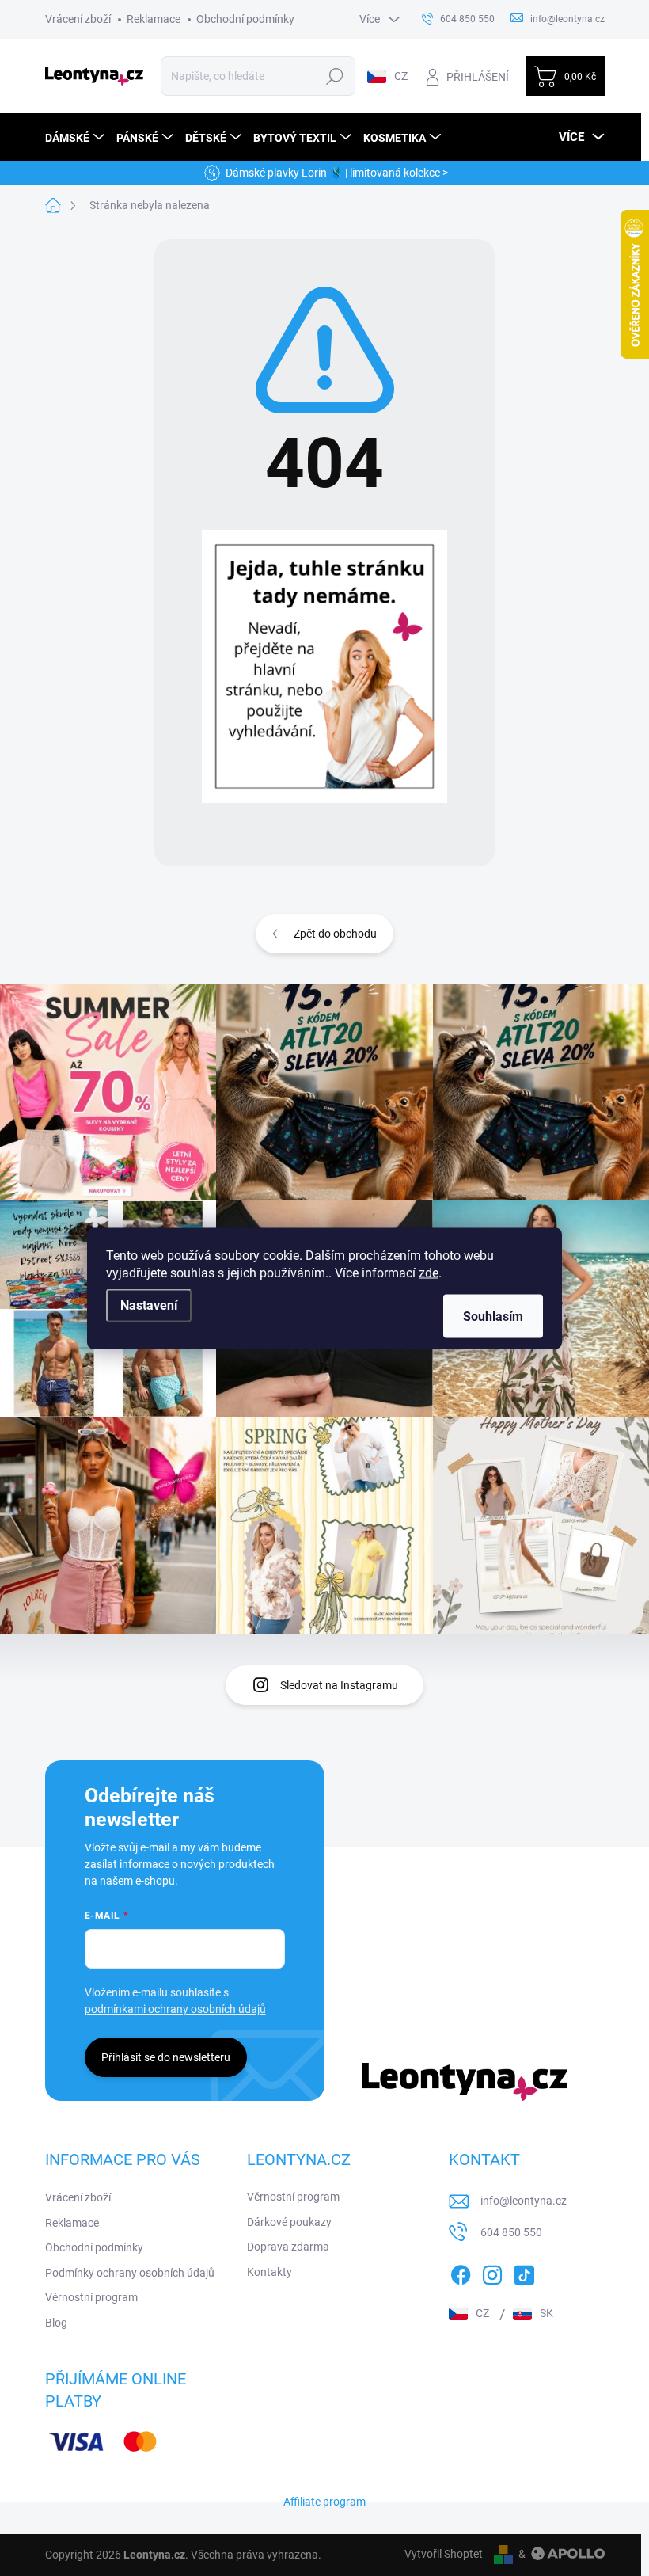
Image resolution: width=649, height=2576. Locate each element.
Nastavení (149, 1305)
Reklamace (154, 19)
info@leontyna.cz (524, 2201)
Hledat (335, 76)
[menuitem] (77, 137)
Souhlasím (493, 1316)
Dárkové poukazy (289, 2222)
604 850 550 (511, 2232)
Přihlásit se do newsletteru (166, 2057)
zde (429, 1272)
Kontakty (269, 2272)
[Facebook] (461, 2272)
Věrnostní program (91, 2297)
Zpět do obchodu (335, 934)
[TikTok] (524, 2272)
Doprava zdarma (288, 2247)
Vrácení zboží (78, 19)
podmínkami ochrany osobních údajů (175, 2009)
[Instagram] (492, 2272)
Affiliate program (324, 2502)
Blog (56, 2323)
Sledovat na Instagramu (339, 1685)
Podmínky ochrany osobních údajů (130, 2273)
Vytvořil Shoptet (444, 2554)
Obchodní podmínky (245, 19)
